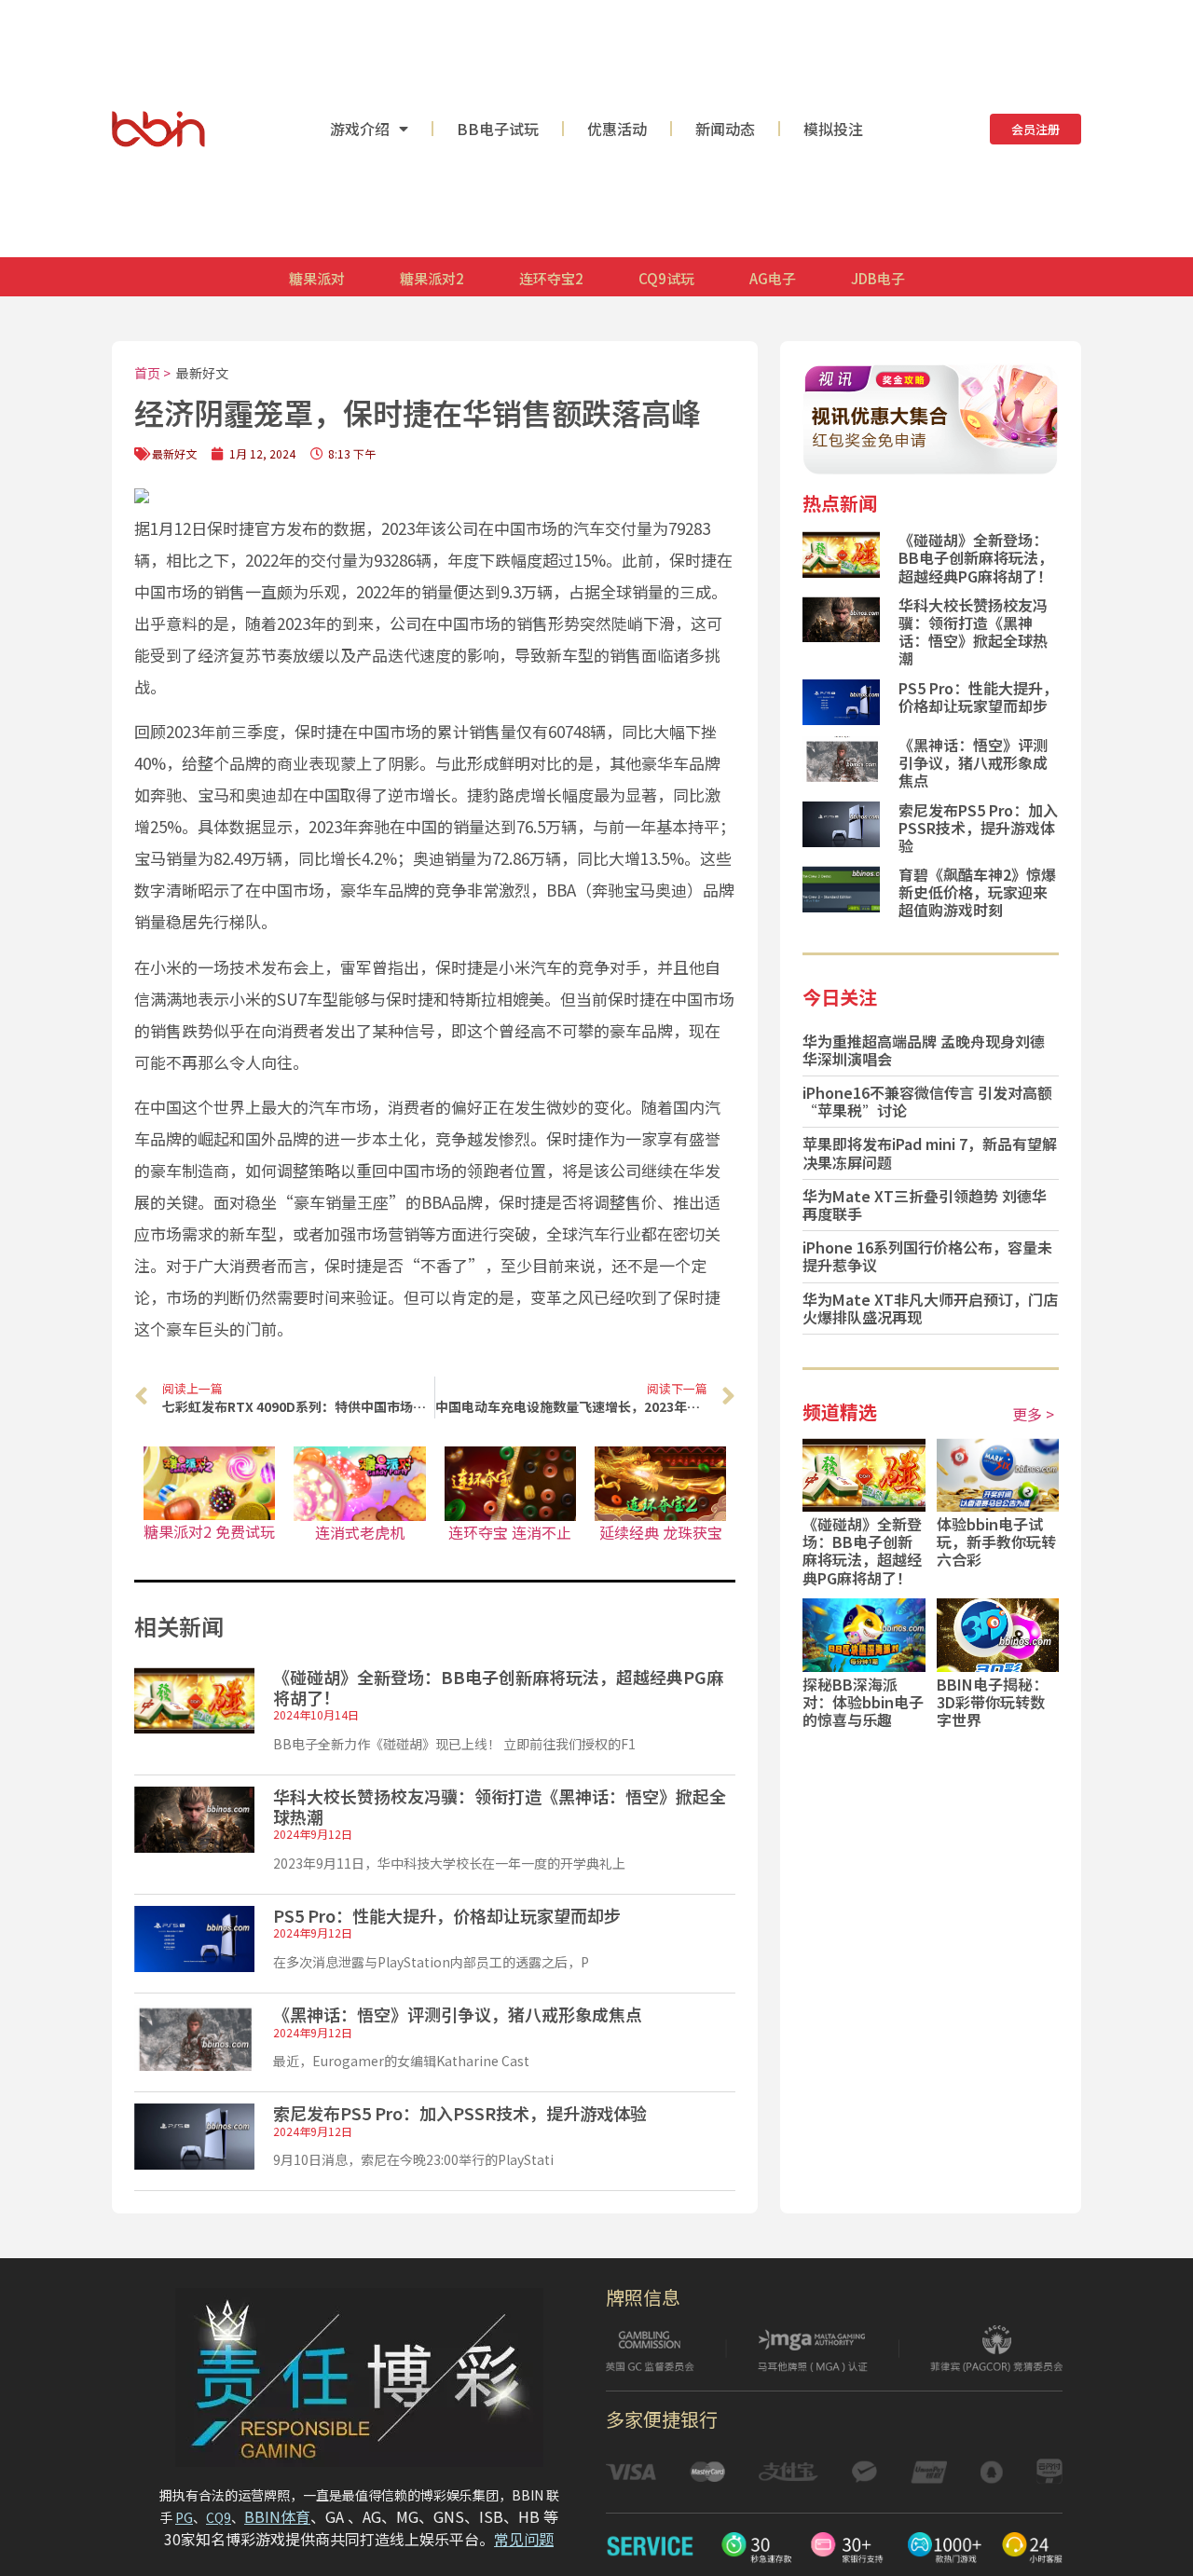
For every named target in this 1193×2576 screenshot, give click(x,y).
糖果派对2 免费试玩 (209, 1531)
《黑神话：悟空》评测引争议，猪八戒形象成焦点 (458, 2014)
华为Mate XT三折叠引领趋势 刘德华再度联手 (925, 1205)
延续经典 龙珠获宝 (661, 1532)
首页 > (152, 373)
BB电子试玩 (498, 129)
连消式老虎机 (360, 1532)
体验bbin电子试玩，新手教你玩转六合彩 (996, 1541)
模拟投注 (833, 129)
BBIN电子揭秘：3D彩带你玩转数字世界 (992, 1702)
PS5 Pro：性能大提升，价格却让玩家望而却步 (447, 1915)
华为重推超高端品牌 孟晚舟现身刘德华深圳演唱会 (924, 1050)
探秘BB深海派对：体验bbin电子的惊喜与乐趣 (863, 1702)
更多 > (1033, 1414)
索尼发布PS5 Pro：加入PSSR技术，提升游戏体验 (460, 2113)
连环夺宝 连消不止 (510, 1532)
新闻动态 (725, 129)
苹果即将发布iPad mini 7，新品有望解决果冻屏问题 (930, 1152)
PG (184, 2517)
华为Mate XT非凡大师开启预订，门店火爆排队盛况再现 (930, 1308)
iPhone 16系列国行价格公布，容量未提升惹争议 (927, 1256)
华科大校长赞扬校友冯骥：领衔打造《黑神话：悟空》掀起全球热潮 (500, 1806)
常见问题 (524, 2539)
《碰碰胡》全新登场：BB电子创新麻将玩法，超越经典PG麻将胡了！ (498, 1687)
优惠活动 (617, 129)
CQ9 (219, 2517)
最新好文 (202, 373)
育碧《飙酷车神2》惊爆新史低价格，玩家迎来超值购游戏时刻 (977, 892)
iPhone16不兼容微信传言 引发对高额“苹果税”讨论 (927, 1101)
